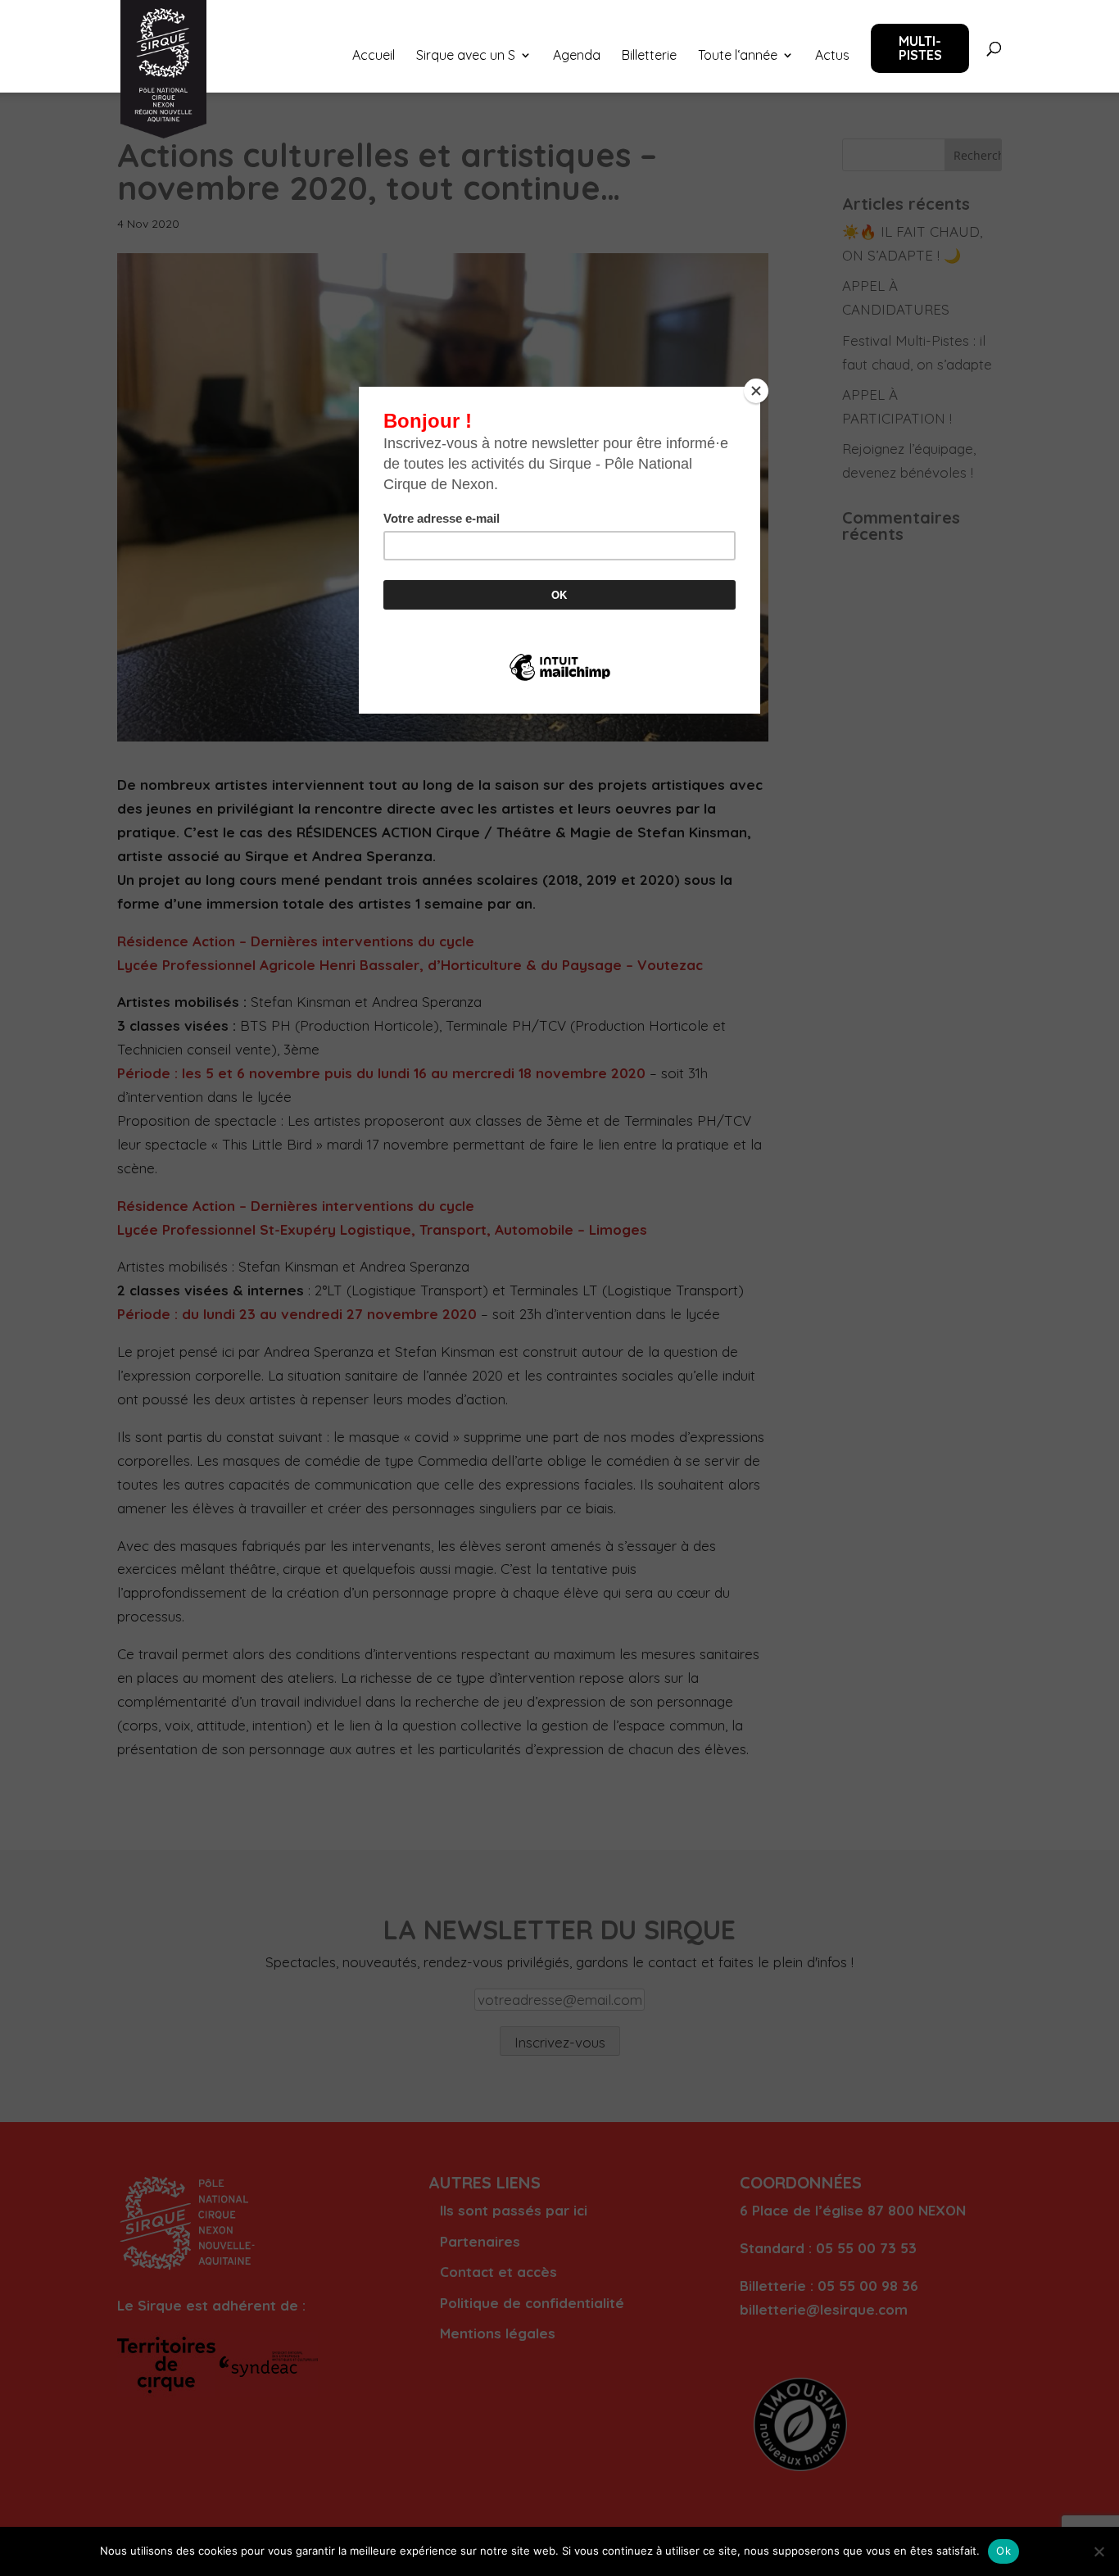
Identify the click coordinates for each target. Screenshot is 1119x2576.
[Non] (1099, 2551)
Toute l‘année (738, 56)
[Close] (756, 391)
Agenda (577, 56)
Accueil (374, 56)
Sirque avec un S (466, 56)
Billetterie (649, 56)
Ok (1003, 2551)
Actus (832, 56)
